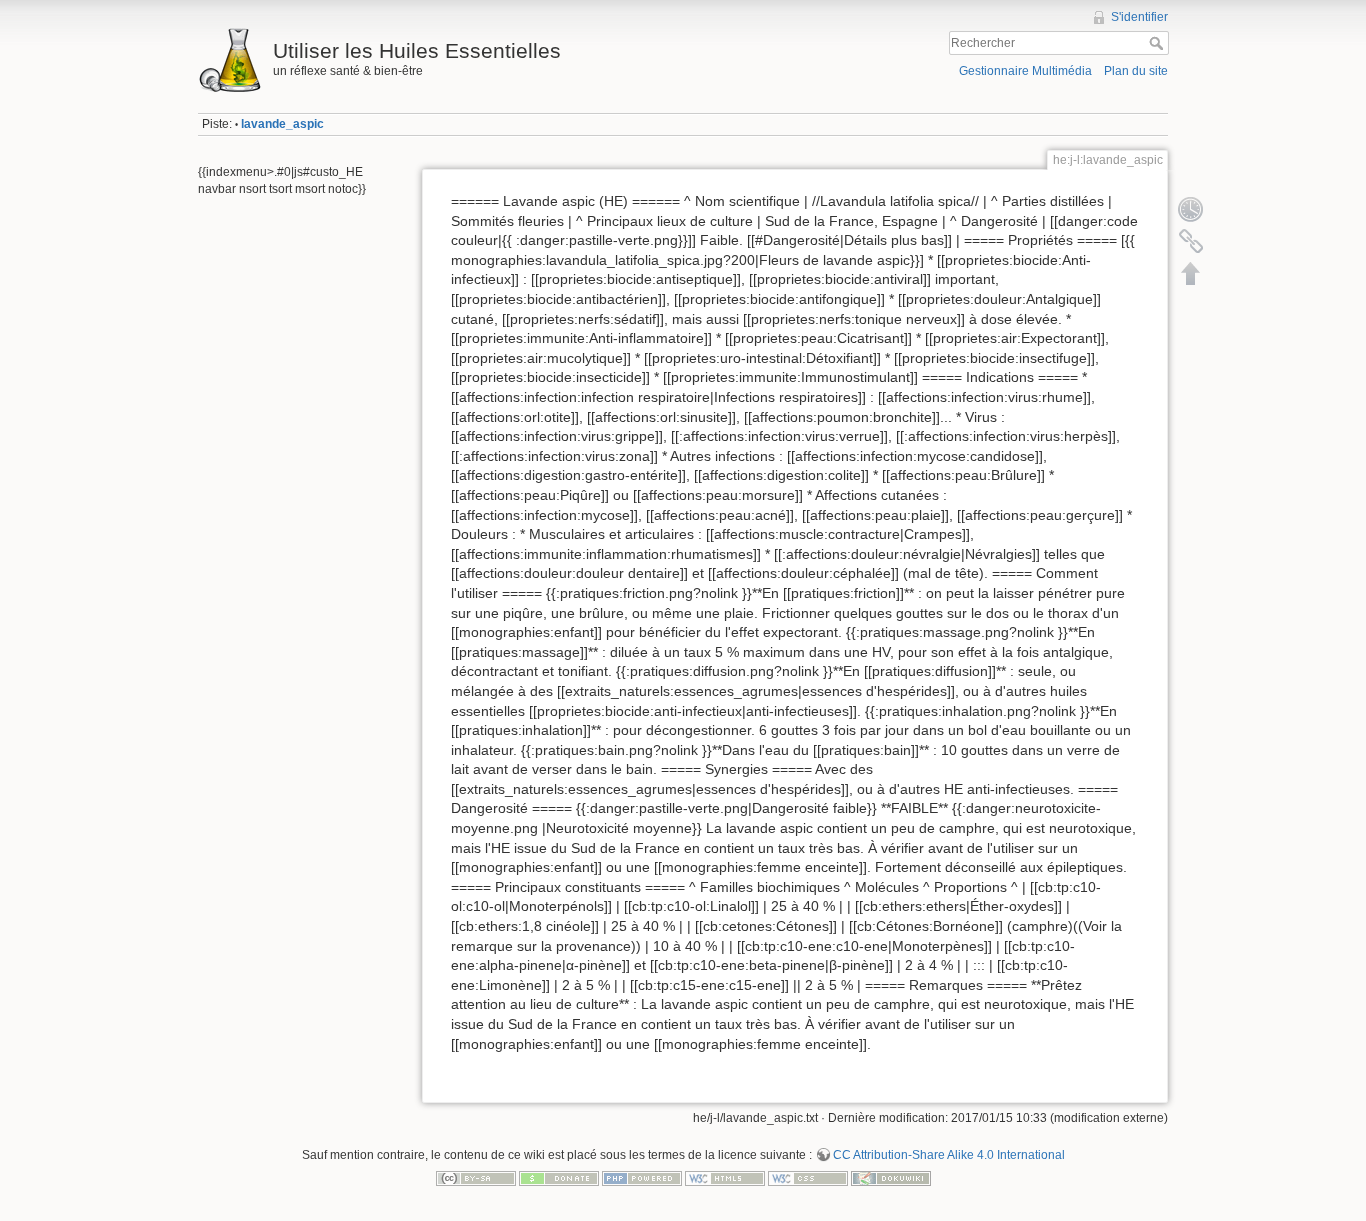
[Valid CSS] (808, 1178)
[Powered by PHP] (642, 1178)
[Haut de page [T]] (1191, 273)
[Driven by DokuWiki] (891, 1178)
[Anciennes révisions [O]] (1191, 209)
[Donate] (559, 1178)
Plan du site (1136, 71)
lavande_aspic (282, 124)
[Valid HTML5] (725, 1178)
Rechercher (1158, 43)
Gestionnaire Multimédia (1025, 71)
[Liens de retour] (1191, 241)
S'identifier (1139, 17)
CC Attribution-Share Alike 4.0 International (949, 1155)
